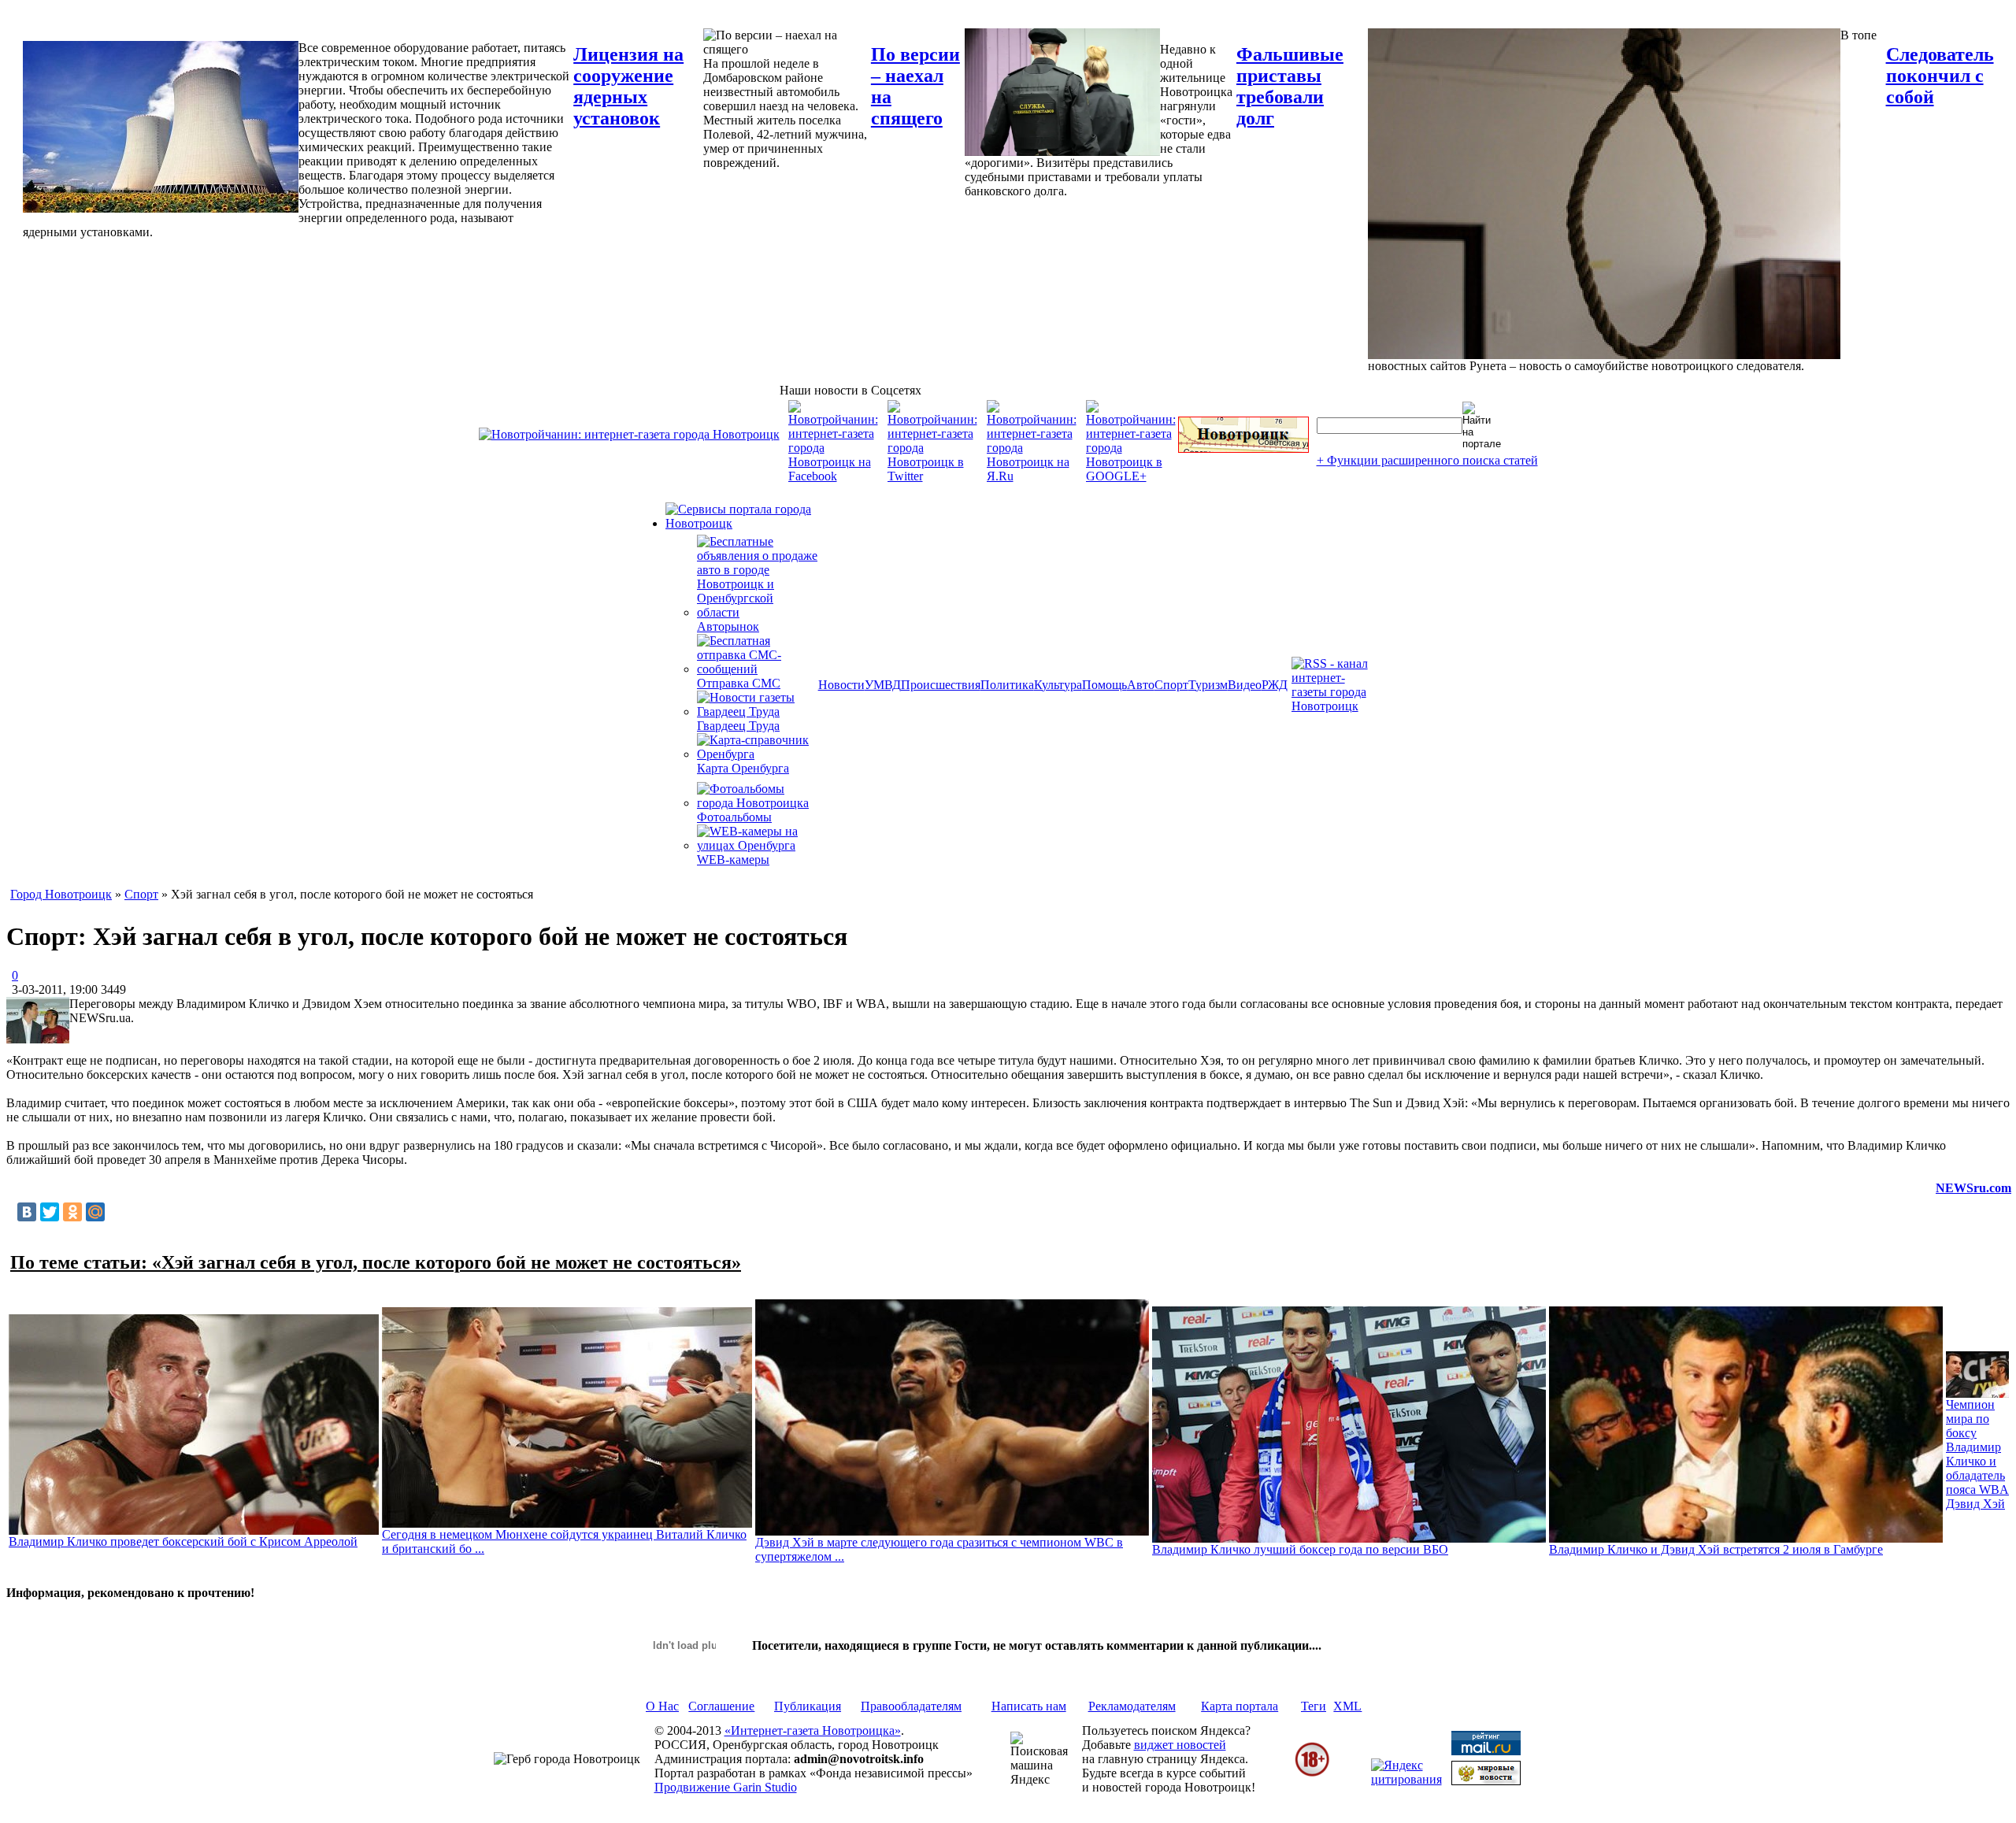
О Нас (662, 1706)
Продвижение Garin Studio (726, 1787)
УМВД (883, 685)
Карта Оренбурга (743, 768)
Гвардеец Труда (738, 726)
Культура (1058, 685)
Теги (1314, 1706)
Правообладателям (911, 1706)
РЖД (1275, 685)
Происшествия (941, 685)
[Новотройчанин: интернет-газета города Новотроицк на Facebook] (833, 476)
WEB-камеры (733, 860)
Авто (1141, 685)
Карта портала (1240, 1706)
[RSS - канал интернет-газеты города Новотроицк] (1335, 706)
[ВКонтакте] (27, 1212)
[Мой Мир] (95, 1212)
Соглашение (721, 1706)
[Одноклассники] (72, 1212)
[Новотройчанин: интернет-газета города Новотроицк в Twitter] (932, 476)
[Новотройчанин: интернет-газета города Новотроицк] (629, 434)
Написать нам (1029, 1706)
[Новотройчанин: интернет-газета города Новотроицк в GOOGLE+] (1131, 476)
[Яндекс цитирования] (1406, 1779)
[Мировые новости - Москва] (1486, 1781)
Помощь (1104, 685)
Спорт (1171, 685)
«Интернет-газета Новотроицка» (813, 1730)
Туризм (1208, 685)
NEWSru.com (1973, 1188)
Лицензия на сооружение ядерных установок (628, 86)
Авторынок (728, 626)
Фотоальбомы (734, 817)
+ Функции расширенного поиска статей (1427, 460)
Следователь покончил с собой (1940, 76)
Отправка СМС (739, 683)
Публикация (808, 1706)
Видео (1245, 685)
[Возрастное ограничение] (1312, 1774)
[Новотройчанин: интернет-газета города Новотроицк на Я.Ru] (1032, 476)
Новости (841, 685)
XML (1347, 1706)
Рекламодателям (1132, 1706)
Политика (1007, 685)
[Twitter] (50, 1212)
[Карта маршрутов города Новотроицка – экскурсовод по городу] (1243, 448)
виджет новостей (1180, 1745)
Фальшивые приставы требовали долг (1290, 86)
